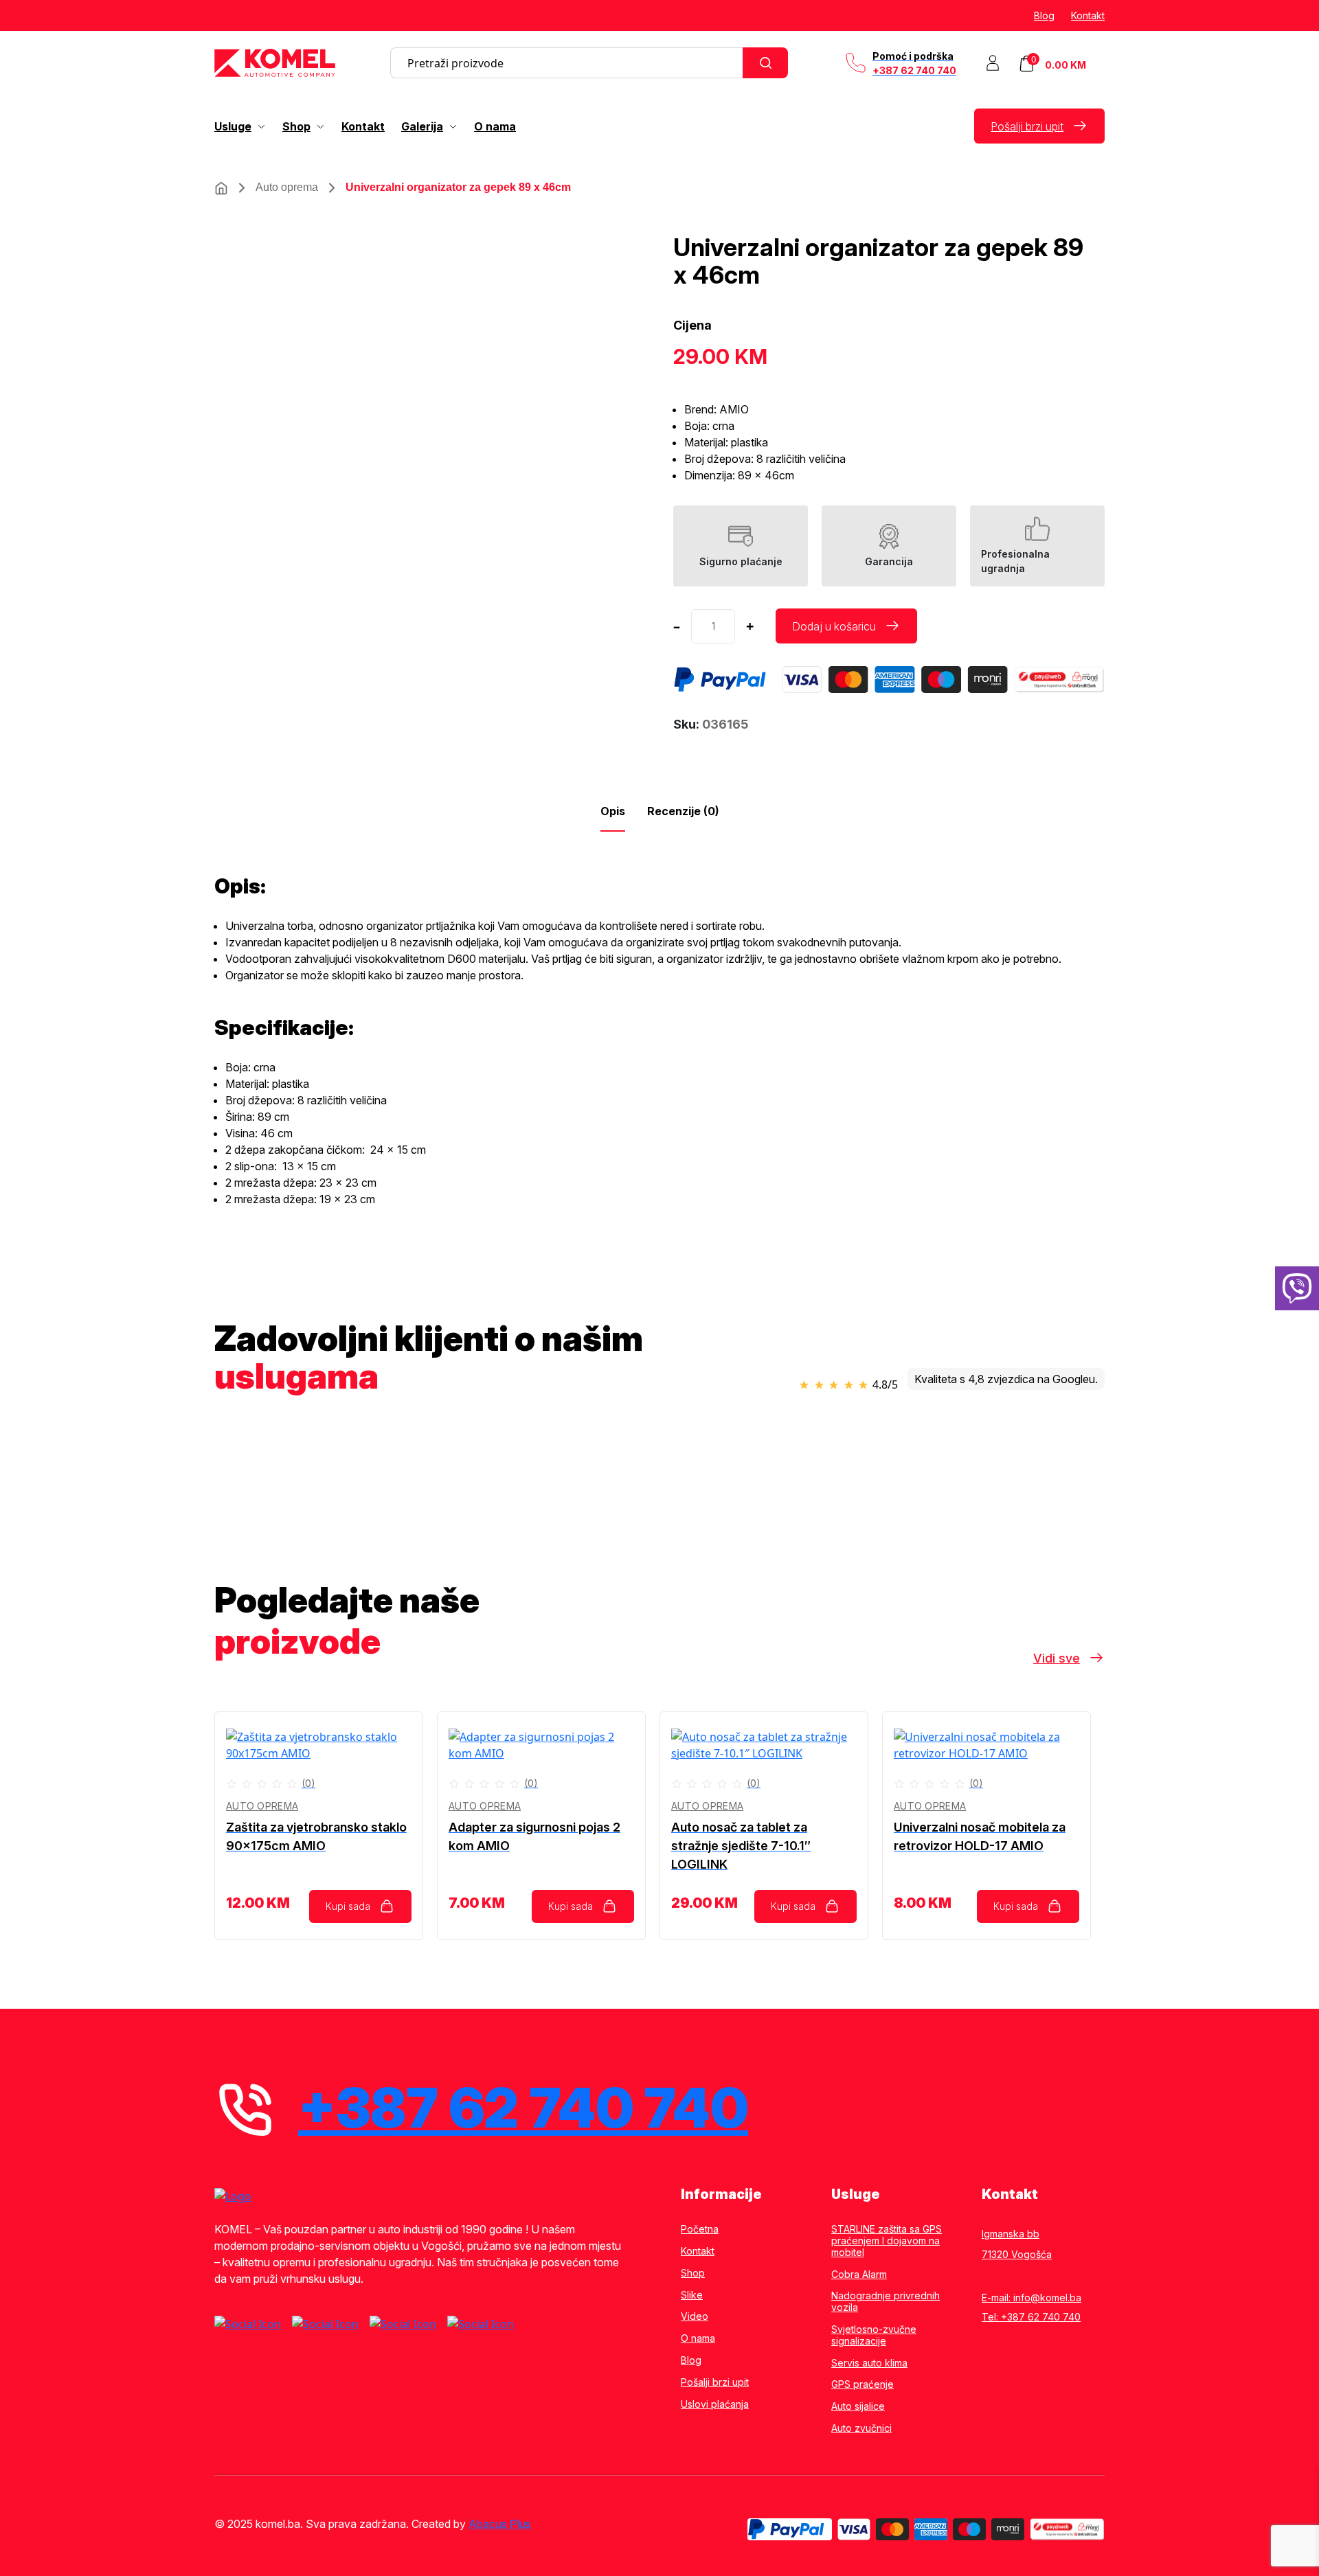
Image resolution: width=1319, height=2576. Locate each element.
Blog (1044, 15)
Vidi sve (1057, 1658)
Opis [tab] (613, 811)
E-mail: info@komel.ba (1031, 2298)
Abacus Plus (500, 2524)
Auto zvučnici (861, 2428)
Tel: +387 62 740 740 (1031, 2317)
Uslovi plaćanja (715, 2404)
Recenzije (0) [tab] (683, 811)
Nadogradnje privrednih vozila (886, 2302)
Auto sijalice (858, 2406)
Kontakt (1088, 15)
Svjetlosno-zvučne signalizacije (874, 2335)
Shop (296, 126)
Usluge (233, 126)
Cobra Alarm (859, 2275)
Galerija (422, 126)
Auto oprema (287, 187)
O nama (495, 126)
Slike (692, 2295)
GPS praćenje (863, 2384)
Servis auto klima (869, 2363)
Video (695, 2316)
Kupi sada (348, 1906)
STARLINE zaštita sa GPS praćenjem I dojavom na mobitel (887, 2241)
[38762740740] (1297, 1288)
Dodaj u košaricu (834, 626)
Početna (700, 2229)
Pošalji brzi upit (1027, 126)
